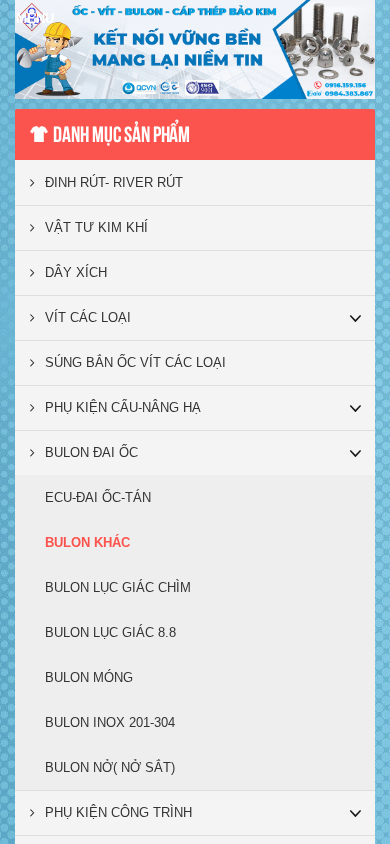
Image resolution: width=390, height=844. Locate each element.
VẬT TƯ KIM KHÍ (96, 227)
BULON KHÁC (87, 542)
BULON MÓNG (89, 677)
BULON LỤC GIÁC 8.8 (110, 632)
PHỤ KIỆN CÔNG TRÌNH (118, 812)
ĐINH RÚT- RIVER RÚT (114, 182)
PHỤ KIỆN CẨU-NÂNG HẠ (123, 407)
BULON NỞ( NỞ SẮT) (110, 767)
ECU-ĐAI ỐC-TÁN (98, 497)
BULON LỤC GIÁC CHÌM (118, 587)
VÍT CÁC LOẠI (88, 317)
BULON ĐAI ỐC (91, 452)
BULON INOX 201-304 (110, 722)
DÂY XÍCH (76, 272)
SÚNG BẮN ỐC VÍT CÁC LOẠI (135, 362)
